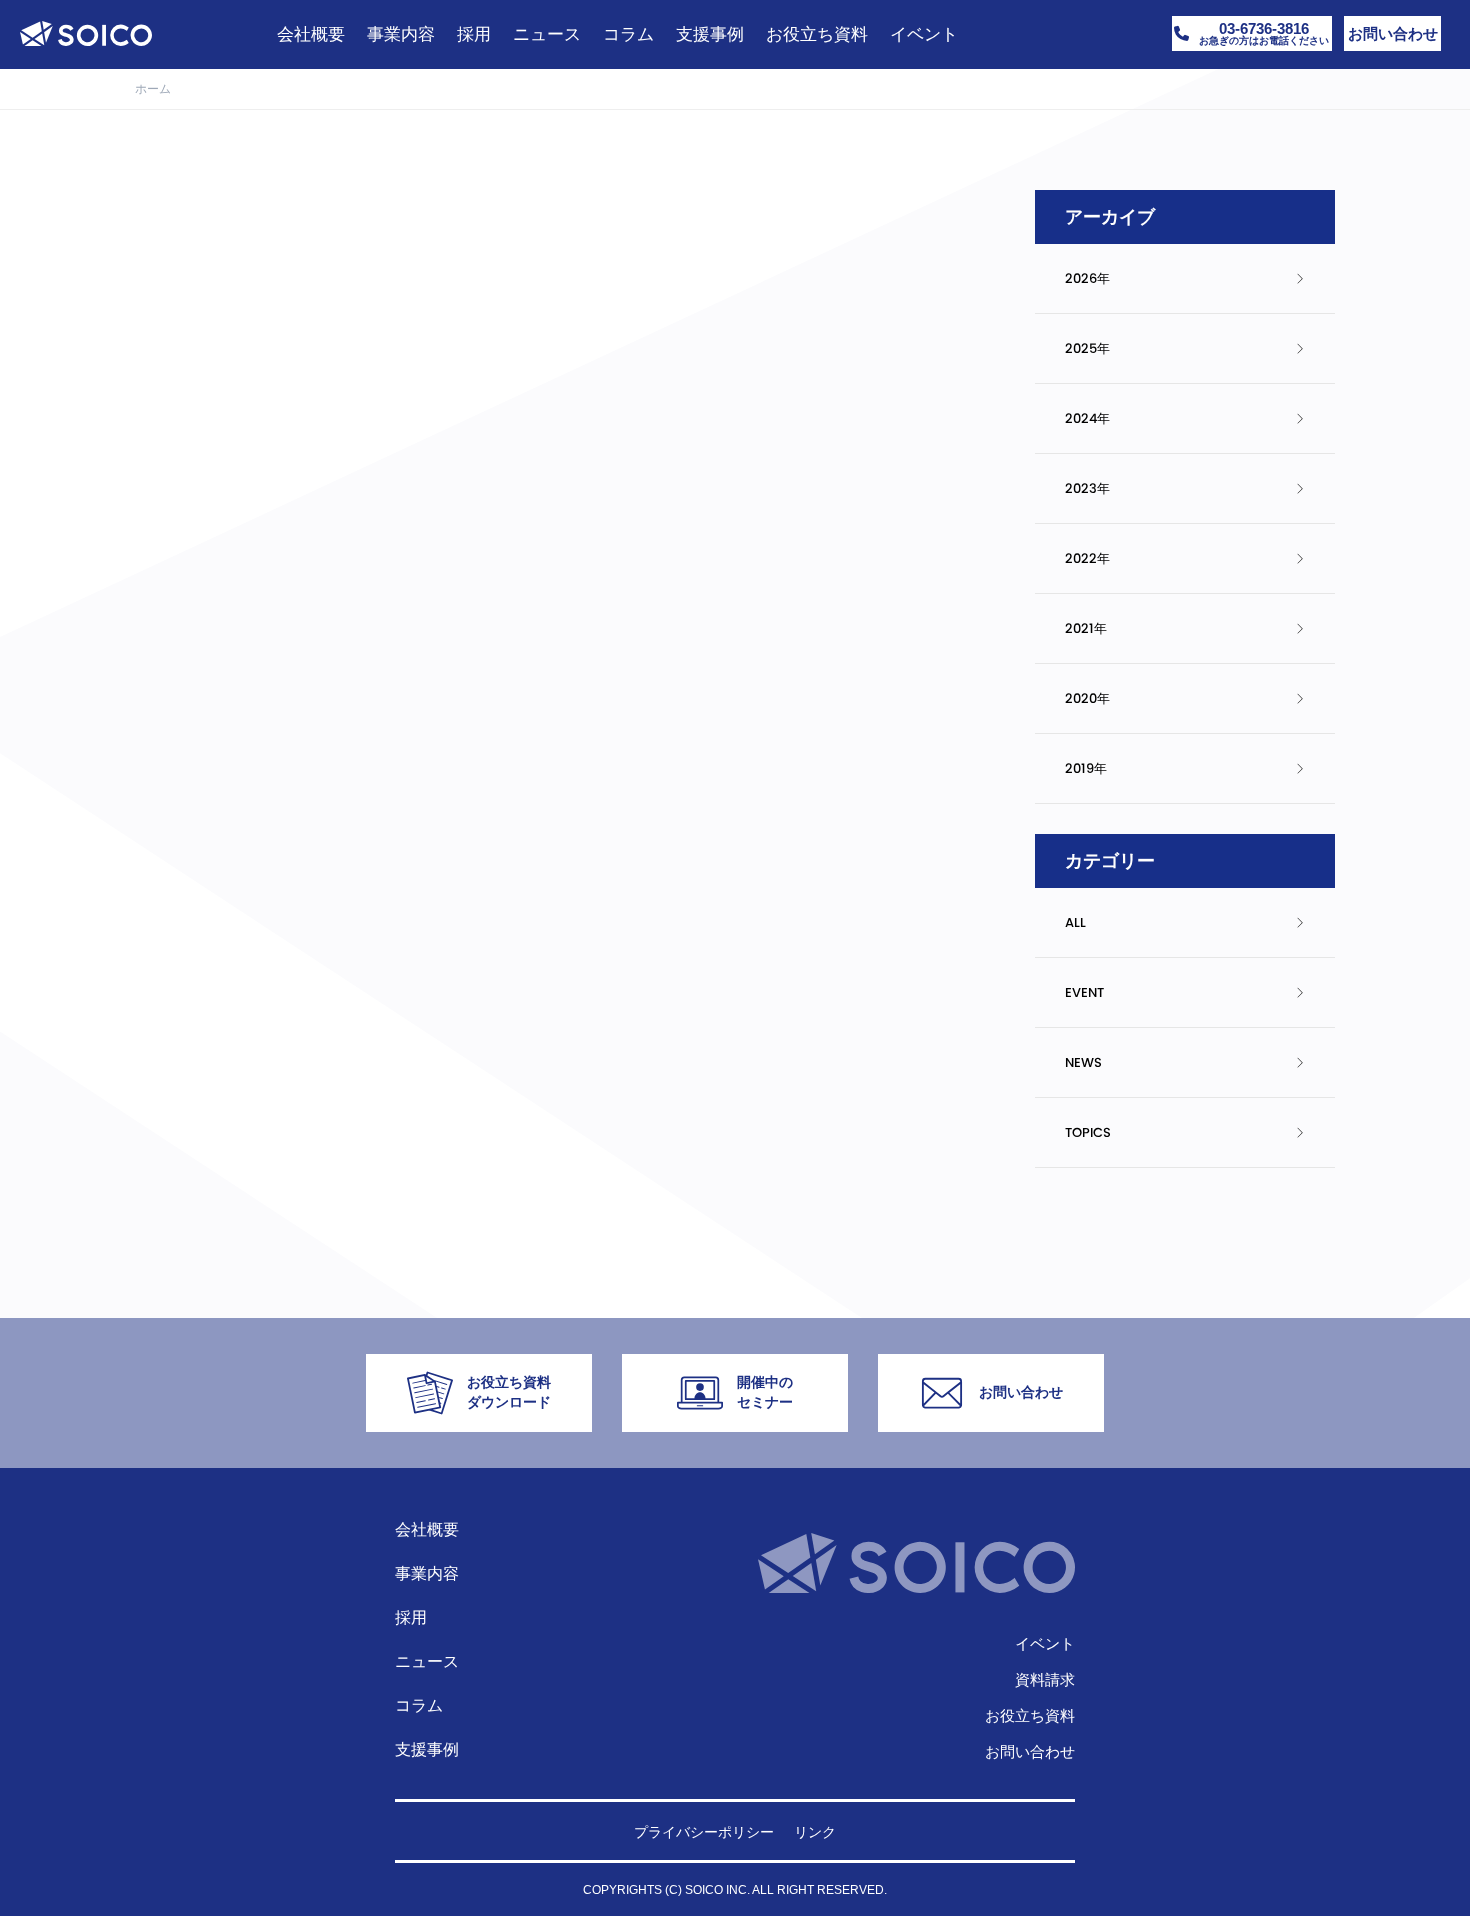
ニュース (427, 1661)
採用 (411, 1617)
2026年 (1087, 278)
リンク (815, 1832)
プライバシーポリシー (704, 1832)
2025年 (1087, 348)
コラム (419, 1705)
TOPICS (1088, 1132)
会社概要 (427, 1529)
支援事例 (427, 1749)
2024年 (1087, 418)
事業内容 (427, 1573)
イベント (1045, 1643)
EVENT (1084, 992)
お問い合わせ (1030, 1751)
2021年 (1086, 628)
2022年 (1087, 558)
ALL (1075, 922)
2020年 (1087, 698)
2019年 (1086, 768)
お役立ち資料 (1030, 1715)
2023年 (1087, 488)
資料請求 (1045, 1679)
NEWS (1083, 1062)
